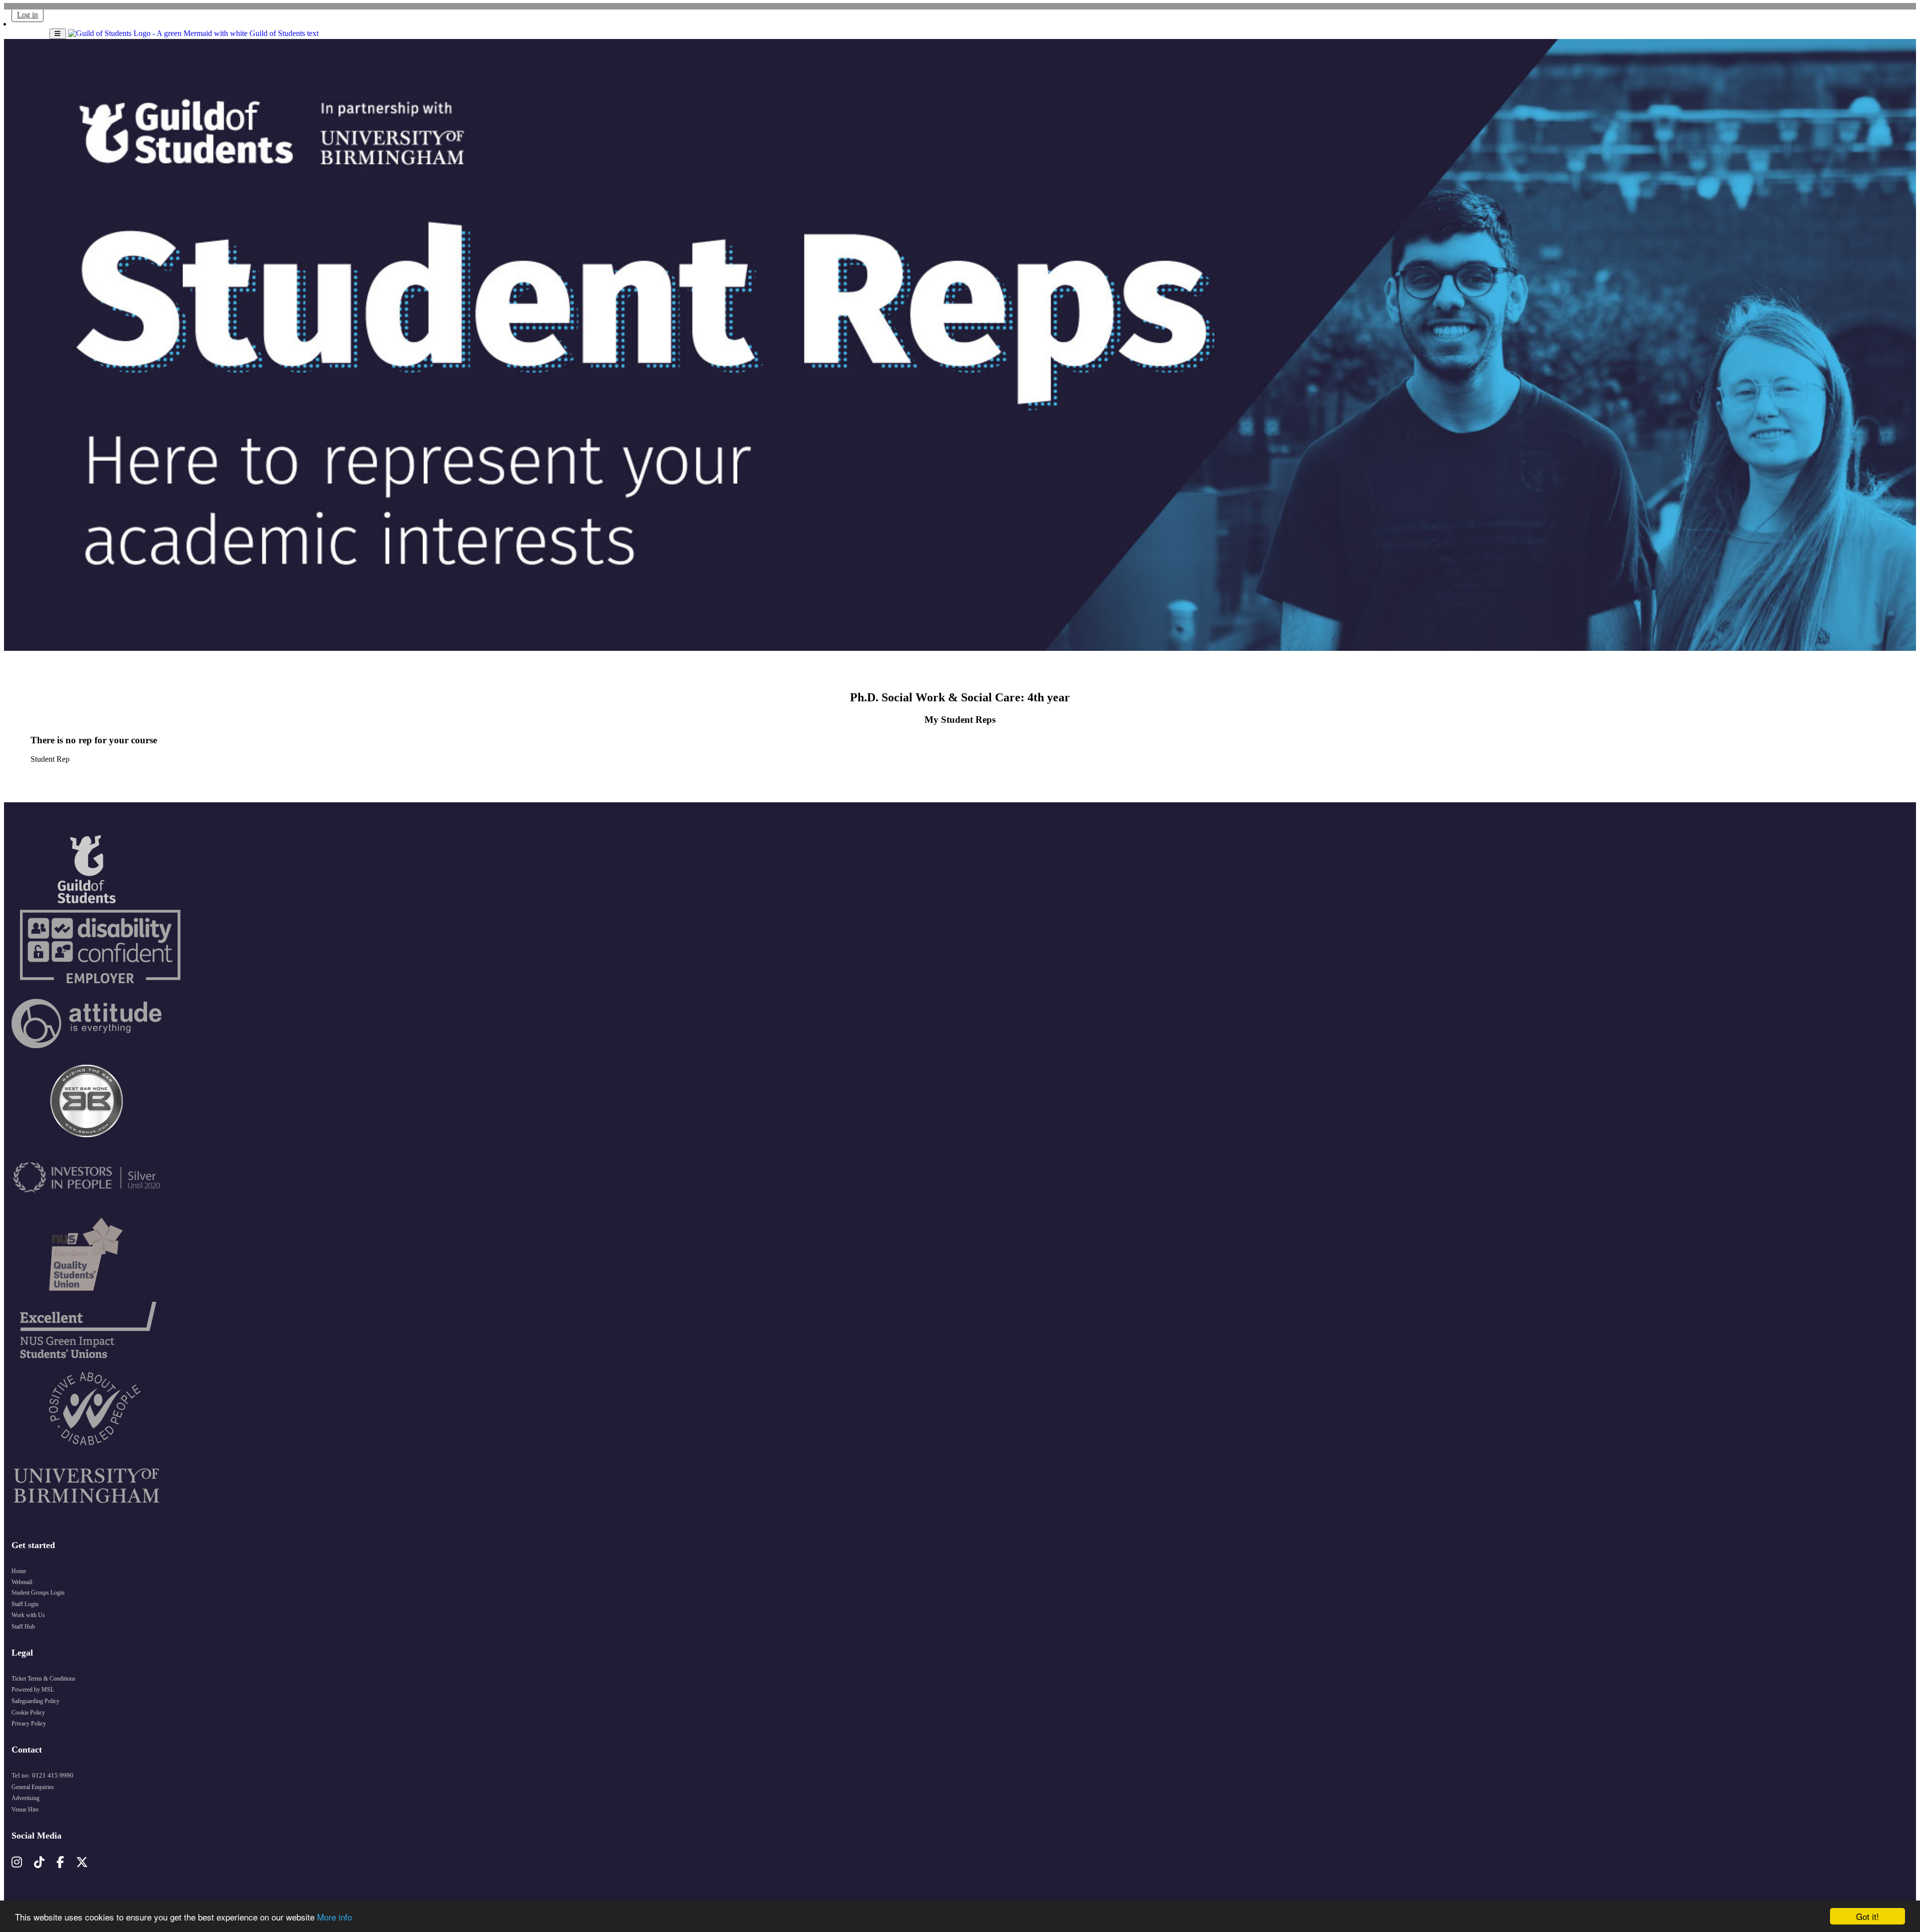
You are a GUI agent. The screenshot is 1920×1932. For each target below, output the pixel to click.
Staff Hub (23, 1627)
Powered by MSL (33, 1690)
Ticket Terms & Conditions (43, 1679)
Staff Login (25, 1604)
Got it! (1867, 1916)
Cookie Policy (28, 1713)
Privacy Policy (29, 1724)
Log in (27, 15)
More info (334, 1917)
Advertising (25, 1798)
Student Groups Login (38, 1593)
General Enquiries (33, 1787)
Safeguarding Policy (35, 1701)
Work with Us (28, 1615)
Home (19, 1571)
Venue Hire (25, 1810)
